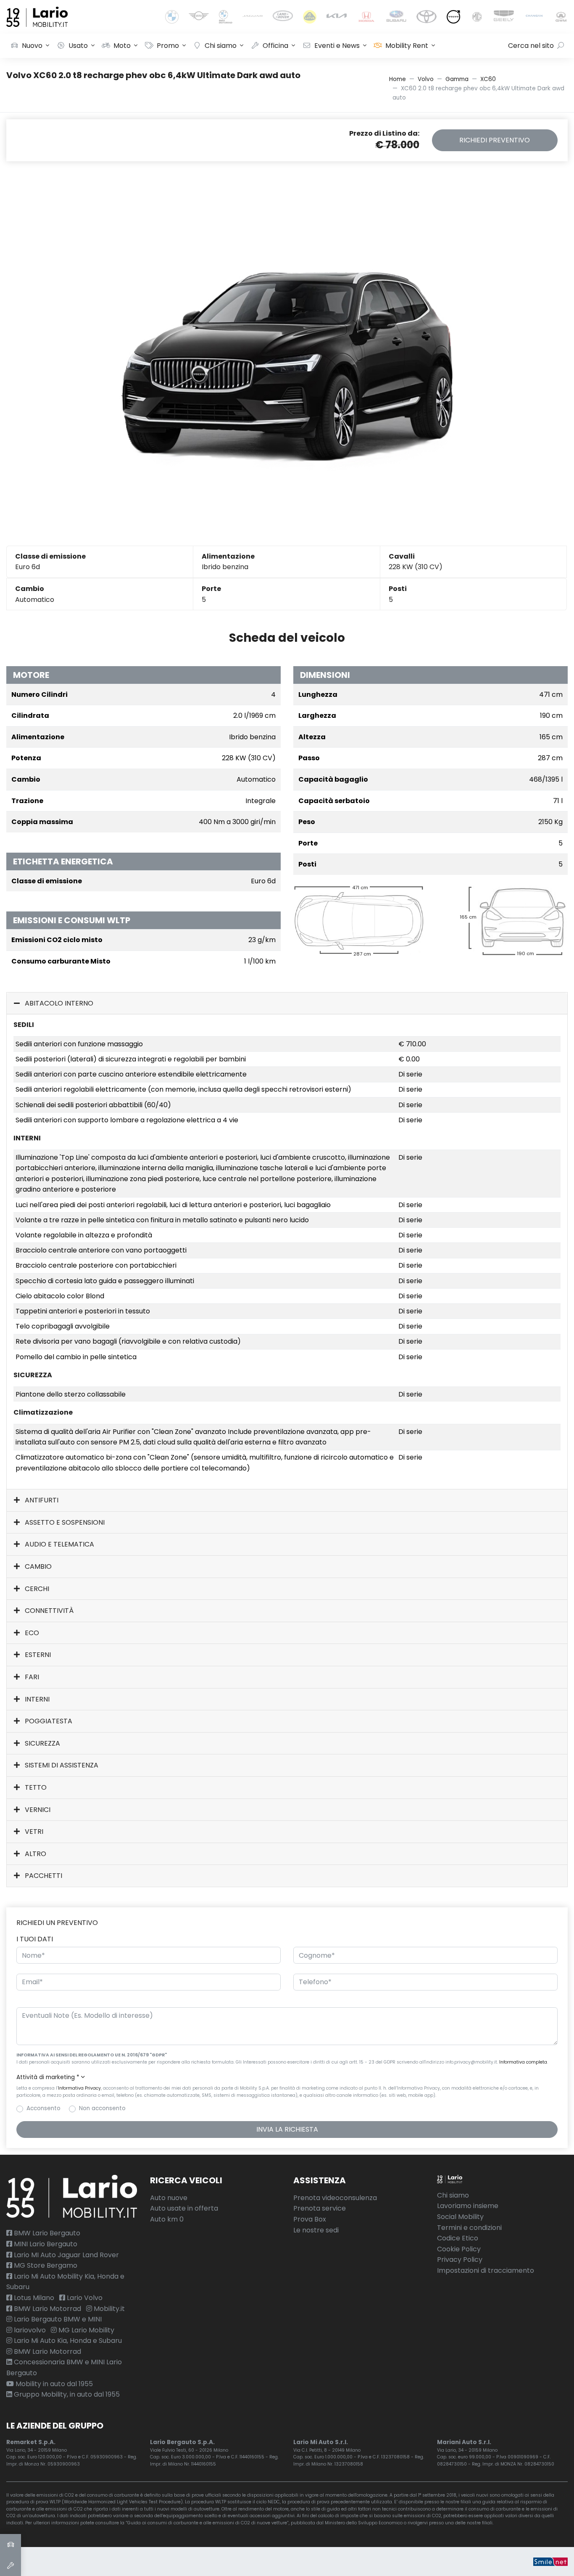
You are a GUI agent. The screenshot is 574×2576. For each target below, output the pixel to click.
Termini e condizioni (469, 2228)
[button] (287, 2077)
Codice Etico (458, 2238)
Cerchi (36, 1589)
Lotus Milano (33, 2298)
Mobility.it (108, 2309)
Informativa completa (523, 2062)
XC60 (488, 79)
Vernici (37, 1810)
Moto (122, 46)
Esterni (37, 1655)
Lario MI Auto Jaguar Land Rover (66, 2255)
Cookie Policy (459, 2249)
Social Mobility (460, 2217)
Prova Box (310, 2219)
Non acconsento (102, 2108)
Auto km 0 (167, 2219)
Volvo (426, 79)
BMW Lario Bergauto (46, 2233)
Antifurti (41, 1500)
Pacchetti (43, 1876)
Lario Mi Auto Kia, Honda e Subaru (67, 2341)
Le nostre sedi (316, 2230)
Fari (31, 1677)
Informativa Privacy (79, 2088)
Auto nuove (169, 2198)
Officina (275, 46)
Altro (35, 1854)
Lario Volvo (84, 2298)
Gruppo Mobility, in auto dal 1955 (66, 2394)
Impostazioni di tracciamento (486, 2270)
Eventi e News (337, 46)
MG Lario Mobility (86, 2330)
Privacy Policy (460, 2260)
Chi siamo (221, 46)
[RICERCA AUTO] (11, 2544)
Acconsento (43, 2108)
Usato (78, 46)
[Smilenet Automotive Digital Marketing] (550, 2562)
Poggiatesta (48, 1721)
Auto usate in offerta (184, 2208)
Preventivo (495, 140)
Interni (36, 1699)
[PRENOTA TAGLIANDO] (11, 2565)
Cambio (37, 1566)
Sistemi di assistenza (61, 1765)
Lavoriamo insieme (468, 2206)
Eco (31, 1633)
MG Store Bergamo (45, 2265)
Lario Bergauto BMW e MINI (57, 2319)
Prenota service (320, 2208)
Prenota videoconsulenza (335, 2198)
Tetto (35, 1787)
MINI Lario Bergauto (45, 2244)
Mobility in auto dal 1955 (53, 2384)
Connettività (48, 1611)
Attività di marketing (48, 2077)
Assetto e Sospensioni (64, 1522)
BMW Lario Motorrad (47, 2309)
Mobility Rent (407, 46)
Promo (168, 46)
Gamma (457, 79)
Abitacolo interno (58, 1003)
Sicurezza (42, 1743)
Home (398, 79)
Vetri (33, 1832)
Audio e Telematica (59, 1544)
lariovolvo (29, 2330)
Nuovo (32, 46)
